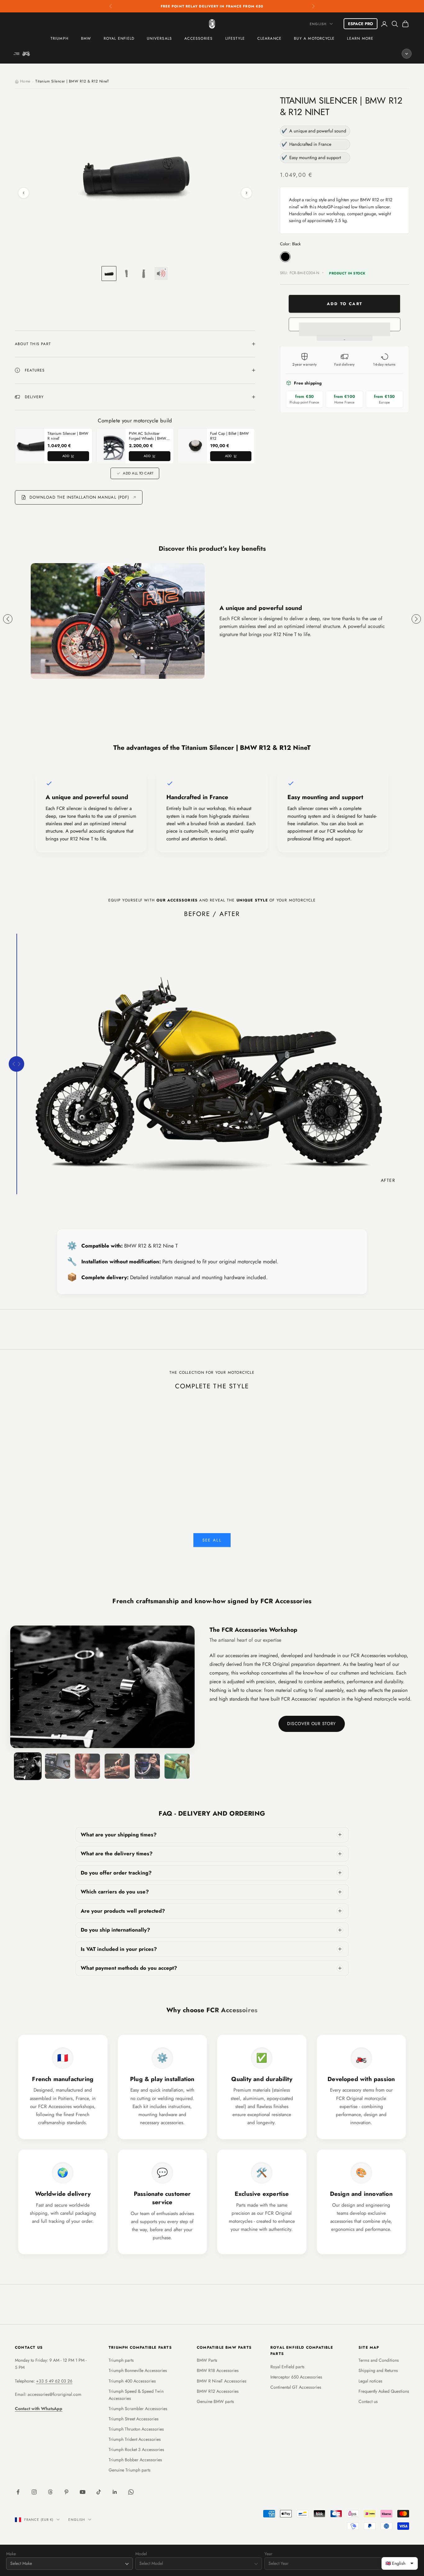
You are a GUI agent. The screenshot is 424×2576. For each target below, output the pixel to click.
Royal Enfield (119, 38)
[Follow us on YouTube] (83, 2492)
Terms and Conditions (379, 2360)
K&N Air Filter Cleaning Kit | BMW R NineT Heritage (110, 1479)
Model (141, 2554)
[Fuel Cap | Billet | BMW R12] (196, 446)
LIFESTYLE (235, 38)
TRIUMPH (60, 38)
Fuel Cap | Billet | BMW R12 (229, 436)
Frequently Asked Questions (384, 2391)
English (318, 24)
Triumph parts (121, 2360)
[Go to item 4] (161, 274)
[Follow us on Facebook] (18, 2492)
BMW (86, 38)
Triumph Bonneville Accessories (138, 2370)
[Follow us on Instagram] (34, 2492)
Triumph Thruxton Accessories (136, 2429)
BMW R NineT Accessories (222, 2381)
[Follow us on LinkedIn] (115, 2492)
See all (212, 1540)
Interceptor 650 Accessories (296, 2377)
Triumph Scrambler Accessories (138, 2409)
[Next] (246, 193)
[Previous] (24, 193)
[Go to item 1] (109, 274)
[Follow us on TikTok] (99, 2492)
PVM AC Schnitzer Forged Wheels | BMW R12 (147, 436)
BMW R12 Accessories (218, 2391)
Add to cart (344, 304)
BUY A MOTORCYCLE (314, 38)
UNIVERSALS (159, 38)
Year (268, 2554)
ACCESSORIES (198, 38)
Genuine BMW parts (215, 2401)
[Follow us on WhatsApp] (131, 2492)
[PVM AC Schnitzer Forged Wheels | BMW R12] (114, 446)
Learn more (360, 38)
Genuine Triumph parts (130, 2470)
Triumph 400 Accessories (132, 2381)
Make (11, 2554)
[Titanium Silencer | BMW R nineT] (33, 446)
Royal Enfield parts (287, 2367)
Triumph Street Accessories (134, 2419)
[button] (345, 324)
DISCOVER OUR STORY (311, 1724)
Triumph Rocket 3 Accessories (136, 2449)
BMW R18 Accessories (218, 2370)
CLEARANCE (269, 38)
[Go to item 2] (126, 274)
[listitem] (212, 1835)
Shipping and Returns (378, 2370)
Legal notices (370, 2381)
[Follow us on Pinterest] (66, 2492)
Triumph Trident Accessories (135, 2439)
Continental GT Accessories (296, 2387)
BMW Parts (207, 2360)
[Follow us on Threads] (50, 2492)
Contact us (368, 2401)
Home (25, 81)
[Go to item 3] (144, 274)
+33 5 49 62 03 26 (54, 2381)
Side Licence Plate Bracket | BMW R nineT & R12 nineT (178, 1479)
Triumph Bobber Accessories (135, 2460)
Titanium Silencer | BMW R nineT (68, 436)
